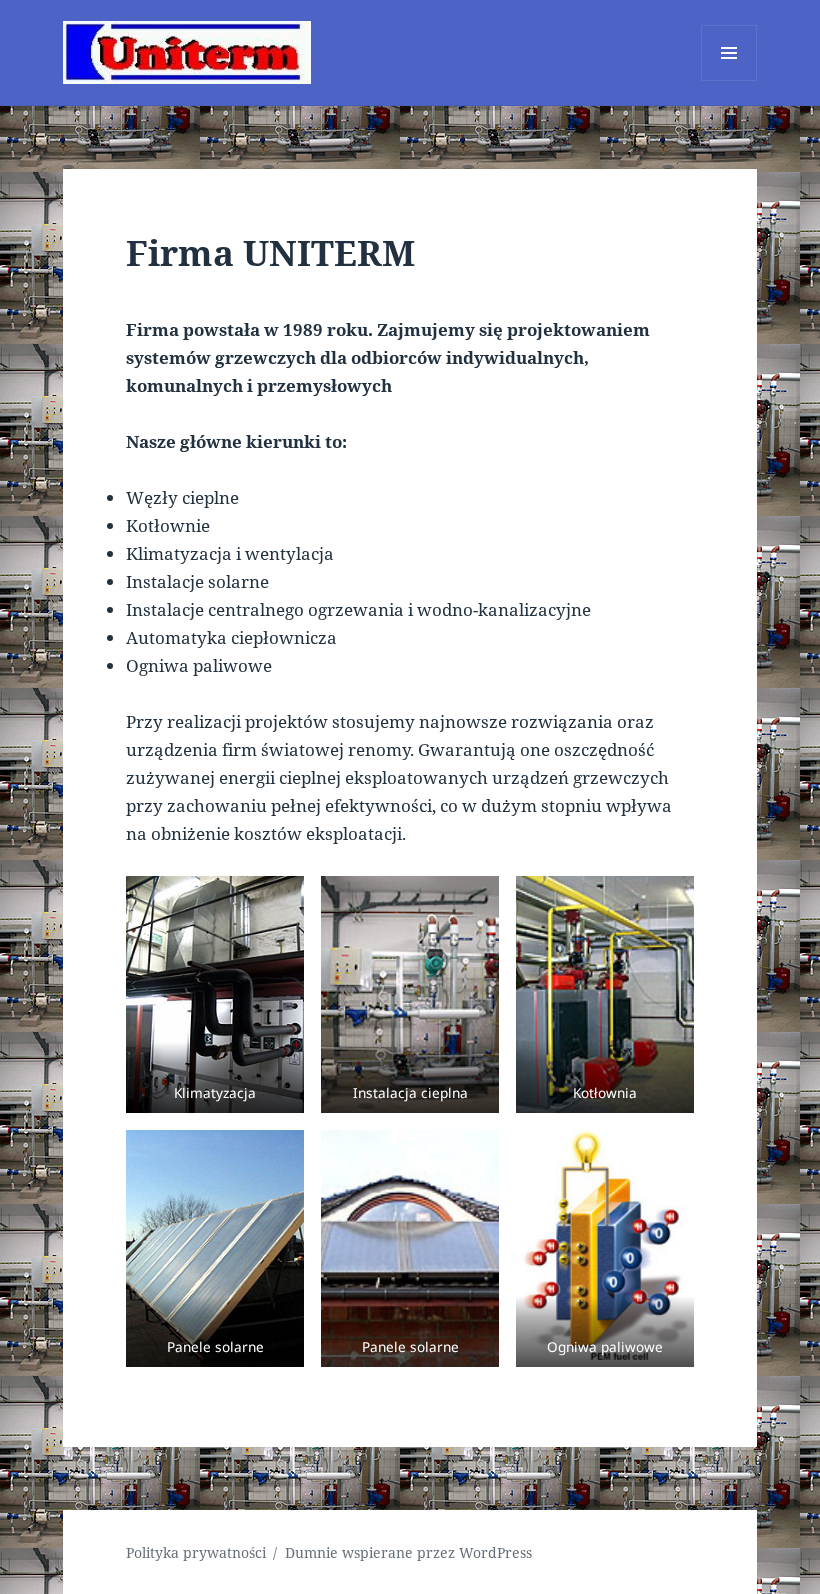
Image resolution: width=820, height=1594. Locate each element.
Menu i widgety (729, 80)
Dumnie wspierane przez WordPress (408, 1552)
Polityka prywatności (196, 1552)
